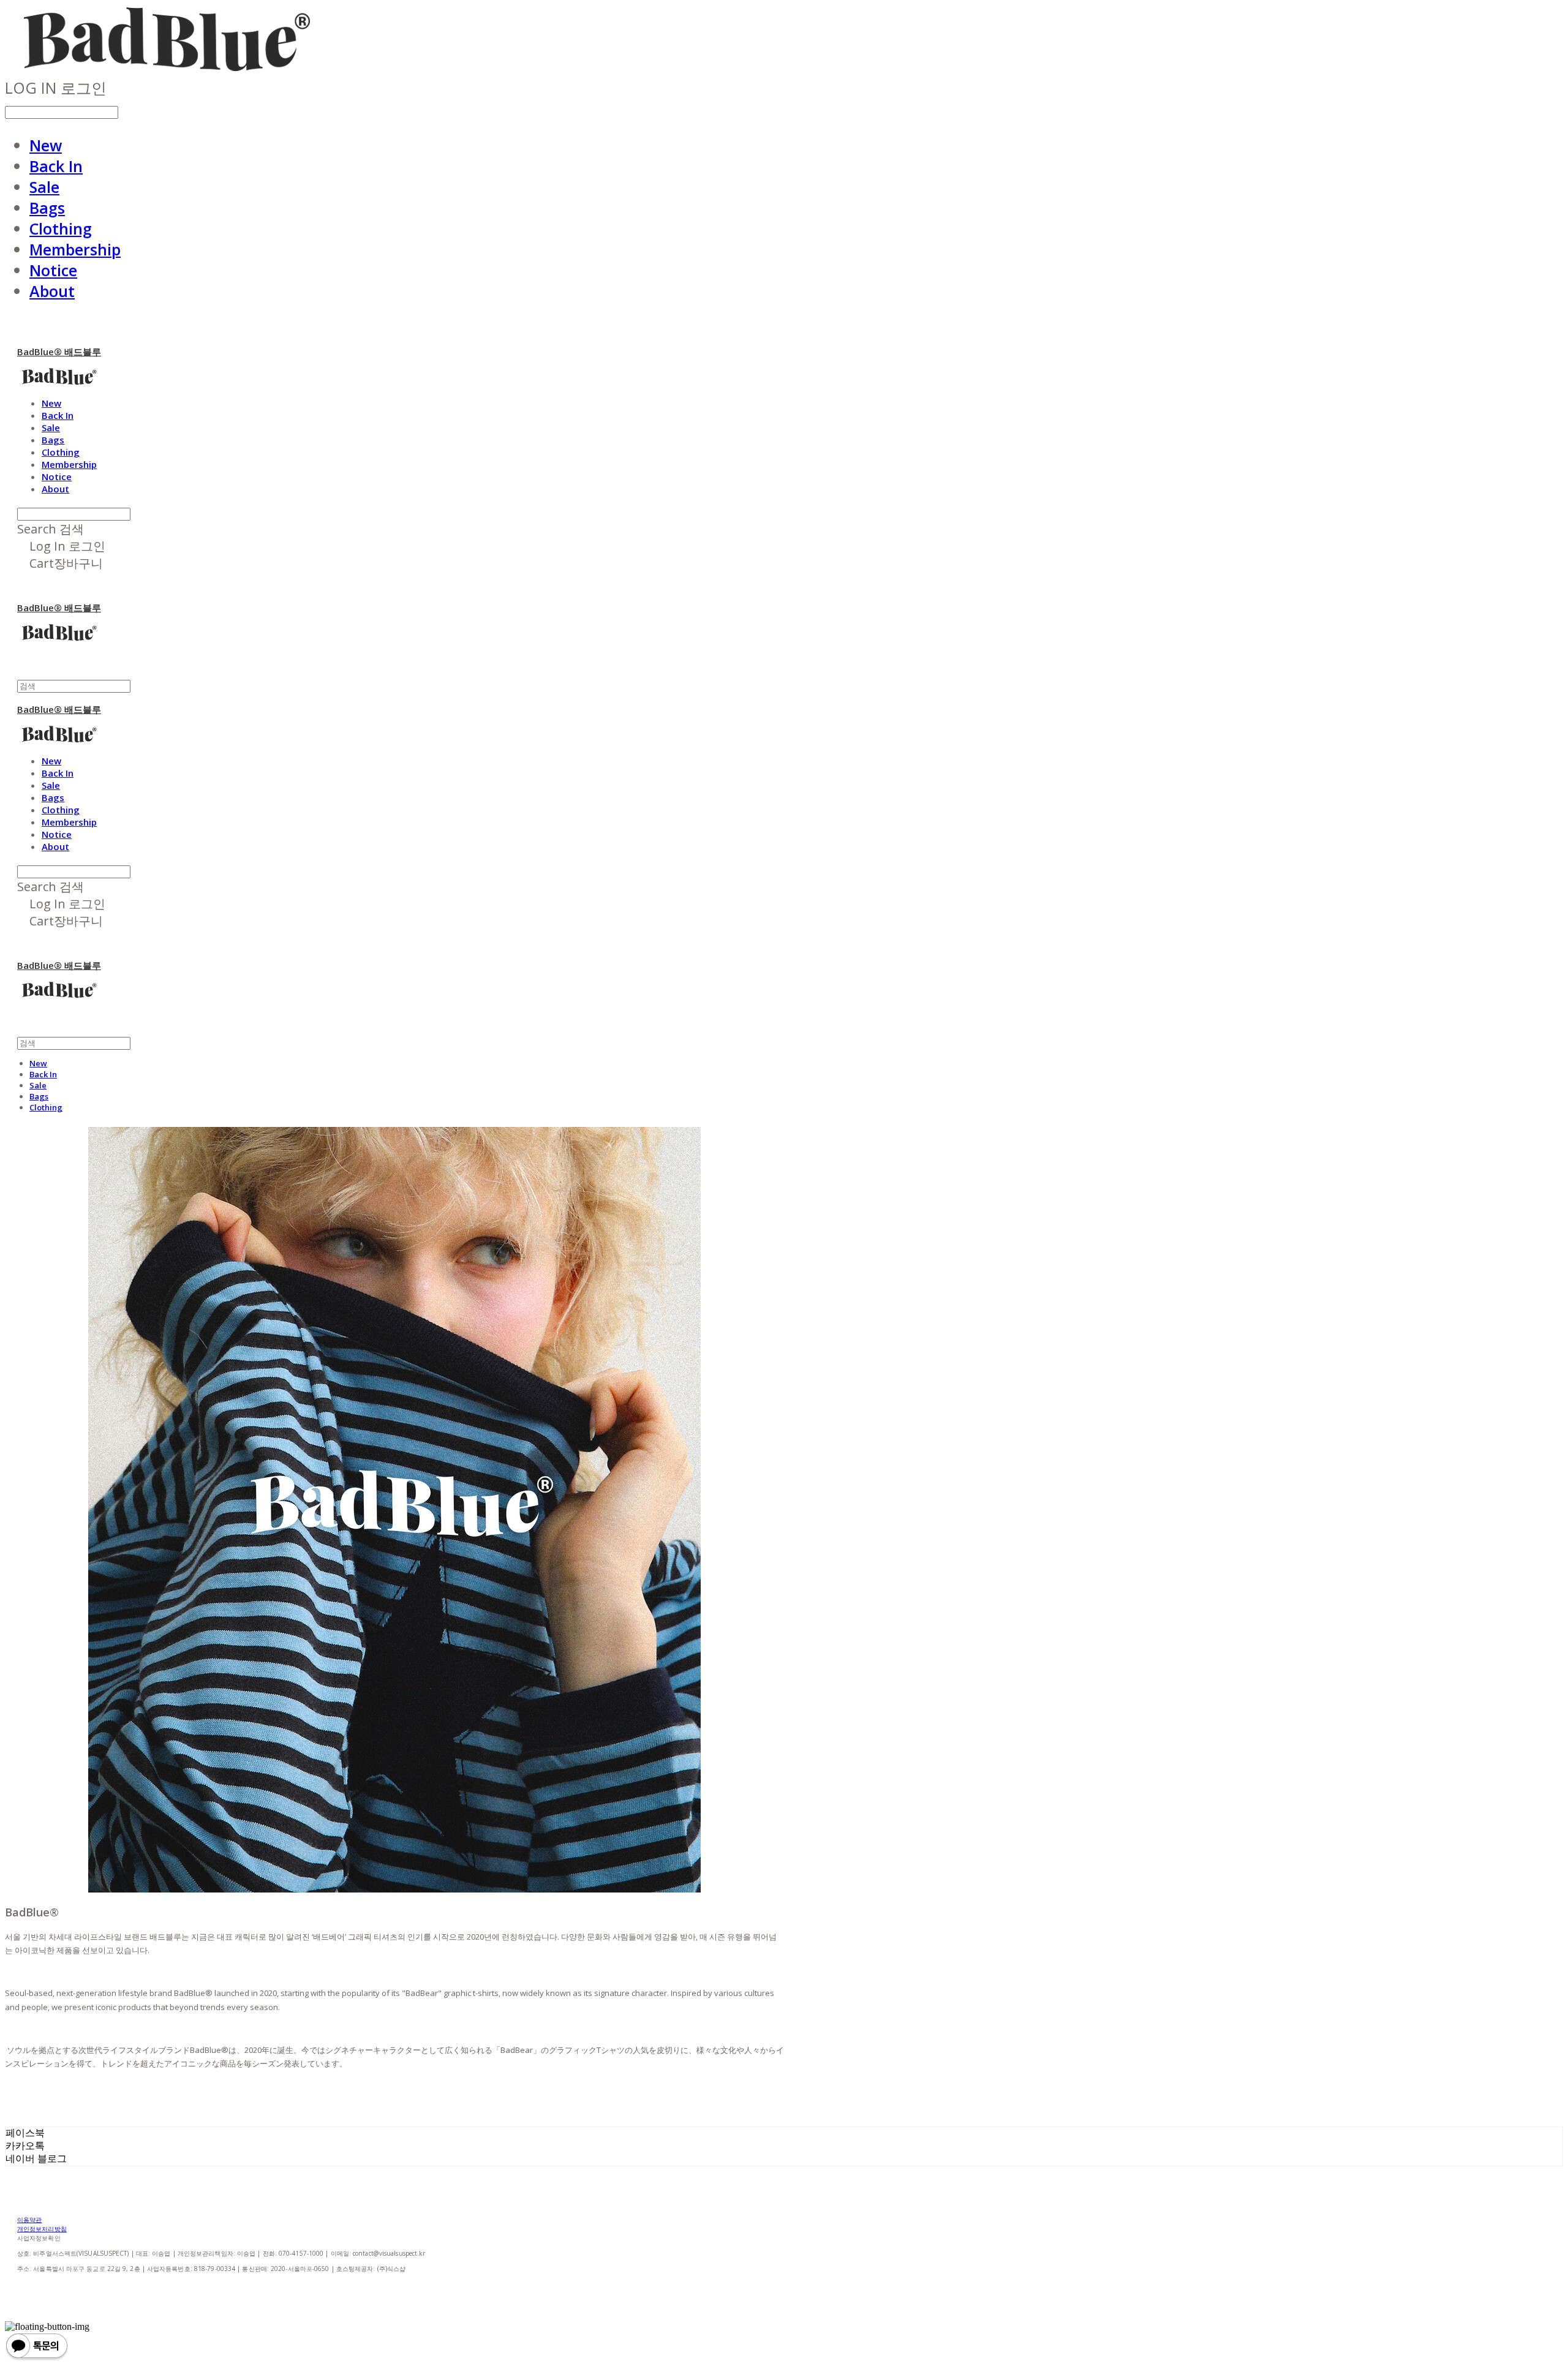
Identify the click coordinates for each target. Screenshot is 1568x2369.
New (46, 145)
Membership (75, 249)
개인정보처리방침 (42, 2229)
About (52, 291)
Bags (47, 208)
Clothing (61, 228)
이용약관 (29, 2220)
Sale (44, 187)
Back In (56, 166)
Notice (53, 270)
